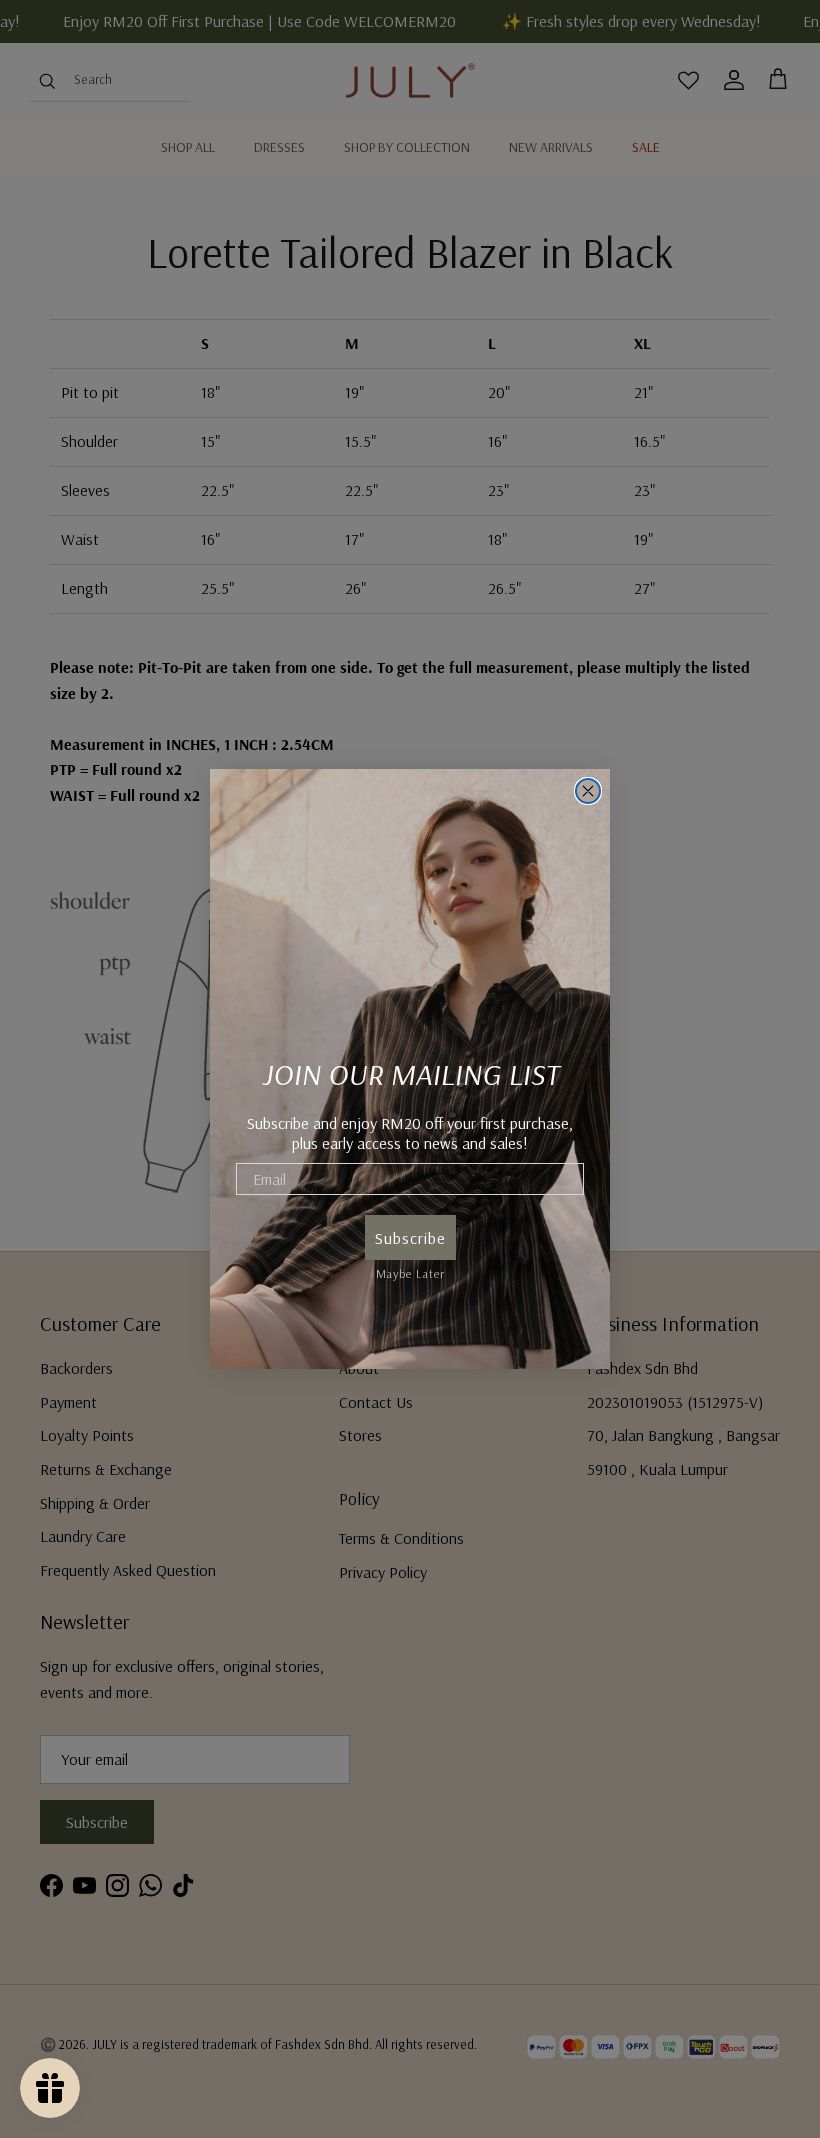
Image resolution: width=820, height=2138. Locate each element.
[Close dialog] (588, 791)
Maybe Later (410, 1270)
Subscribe (410, 1238)
